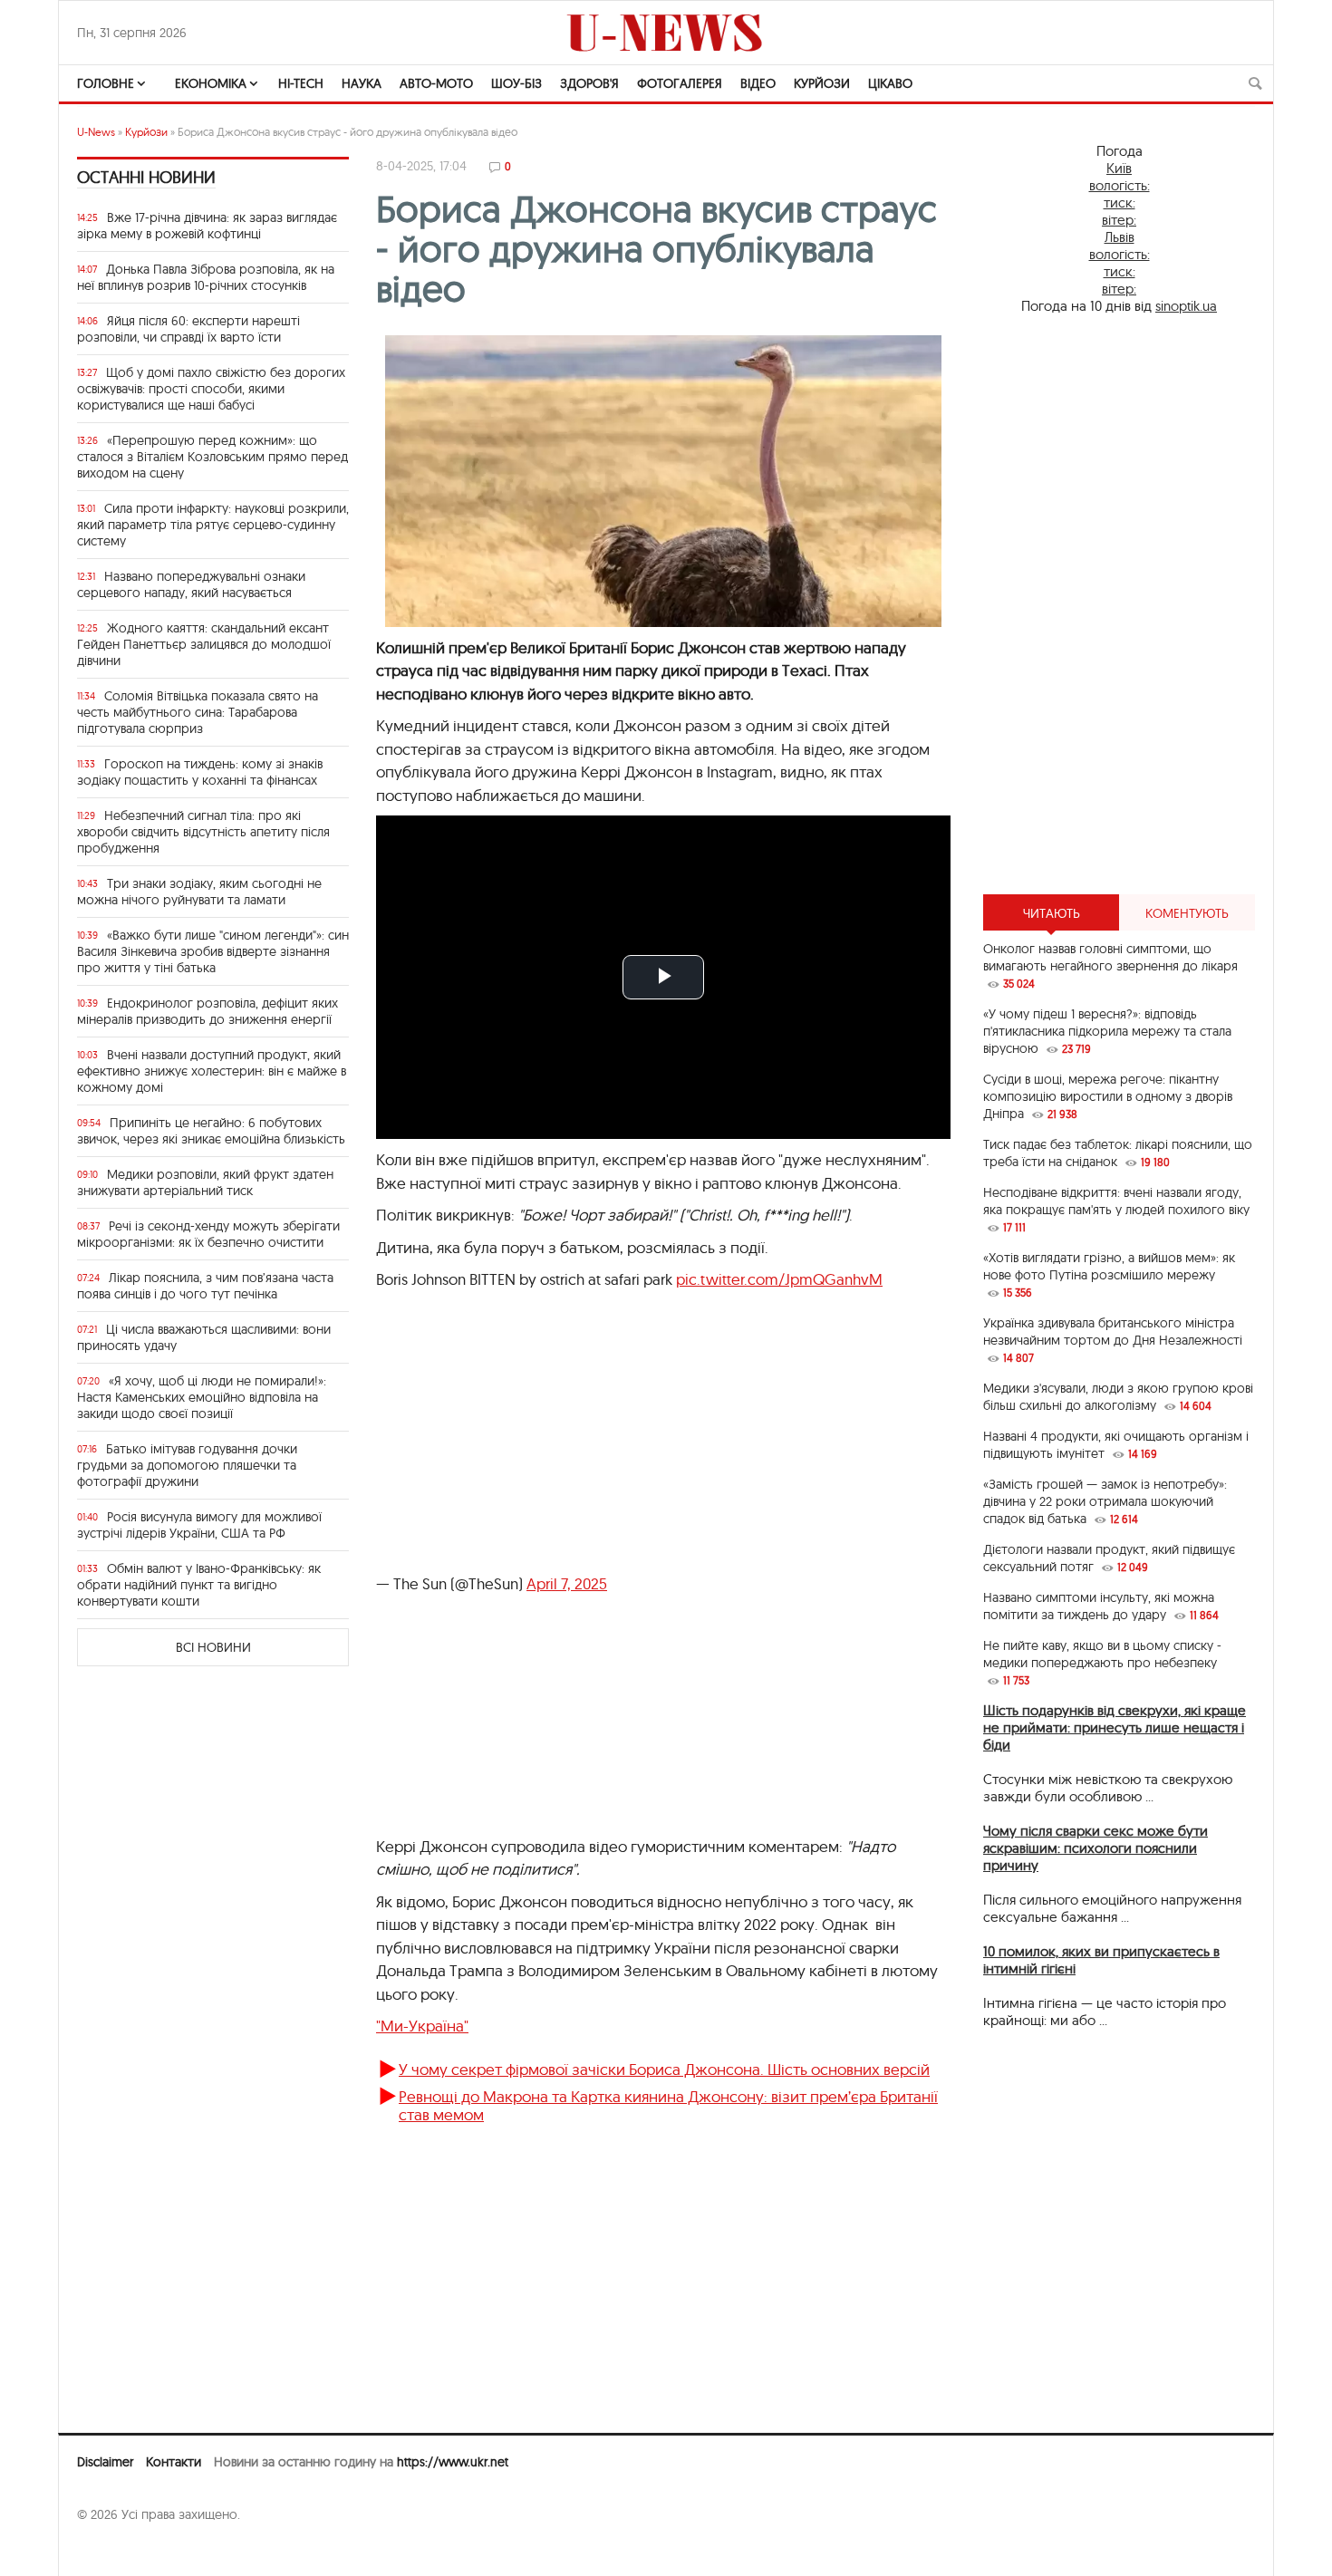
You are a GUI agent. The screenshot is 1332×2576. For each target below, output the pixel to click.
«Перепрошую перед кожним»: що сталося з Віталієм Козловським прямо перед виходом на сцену (212, 457)
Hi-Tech (301, 83)
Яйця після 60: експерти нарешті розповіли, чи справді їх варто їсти (188, 329)
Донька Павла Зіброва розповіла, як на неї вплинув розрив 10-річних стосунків (206, 277)
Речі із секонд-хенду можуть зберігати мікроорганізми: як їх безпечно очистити (208, 1234)
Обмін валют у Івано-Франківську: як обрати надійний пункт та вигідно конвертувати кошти (199, 1585)
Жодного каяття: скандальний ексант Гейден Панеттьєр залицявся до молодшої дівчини (204, 644)
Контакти (174, 2462)
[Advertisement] (1119, 604)
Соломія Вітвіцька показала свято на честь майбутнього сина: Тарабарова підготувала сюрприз (198, 712)
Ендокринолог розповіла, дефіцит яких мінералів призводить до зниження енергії (208, 1011)
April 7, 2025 (567, 1583)
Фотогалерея (680, 83)
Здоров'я (589, 83)
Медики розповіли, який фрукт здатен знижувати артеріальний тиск (205, 1182)
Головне (106, 83)
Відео (758, 83)
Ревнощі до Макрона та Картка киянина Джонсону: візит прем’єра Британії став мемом (668, 2105)
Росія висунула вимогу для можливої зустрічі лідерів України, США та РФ (199, 1525)
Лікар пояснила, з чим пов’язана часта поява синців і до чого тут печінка (205, 1286)
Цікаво (890, 83)
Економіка (211, 83)
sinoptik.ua (1186, 306)
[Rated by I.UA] (117, 2550)
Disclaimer (105, 2462)
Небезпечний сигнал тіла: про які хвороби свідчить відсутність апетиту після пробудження (203, 832)
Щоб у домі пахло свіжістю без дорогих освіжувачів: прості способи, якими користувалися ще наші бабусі (211, 389)
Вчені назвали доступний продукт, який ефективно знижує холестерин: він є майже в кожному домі (212, 1071)
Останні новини (146, 177)
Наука (362, 83)
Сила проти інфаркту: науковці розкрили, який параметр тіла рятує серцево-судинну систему (213, 525)
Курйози (822, 83)
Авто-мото (436, 83)
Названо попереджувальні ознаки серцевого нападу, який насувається (191, 584)
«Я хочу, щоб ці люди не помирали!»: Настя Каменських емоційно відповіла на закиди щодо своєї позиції (202, 1397)
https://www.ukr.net (453, 2462)
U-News (96, 132)
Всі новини (213, 1647)
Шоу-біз (516, 83)
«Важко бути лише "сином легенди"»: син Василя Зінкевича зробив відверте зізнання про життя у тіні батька (213, 951)
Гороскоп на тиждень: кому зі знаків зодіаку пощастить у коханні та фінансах (200, 772)
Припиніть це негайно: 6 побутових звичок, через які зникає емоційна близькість (211, 1131)
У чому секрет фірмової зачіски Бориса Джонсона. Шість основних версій (664, 2069)
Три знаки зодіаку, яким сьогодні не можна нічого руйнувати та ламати (199, 892)
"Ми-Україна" (422, 2026)
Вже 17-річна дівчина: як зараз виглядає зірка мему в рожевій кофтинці (207, 226)
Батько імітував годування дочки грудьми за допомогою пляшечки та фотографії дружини (187, 1465)
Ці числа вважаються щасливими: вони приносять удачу (204, 1337)
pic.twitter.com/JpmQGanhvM (779, 1279)
